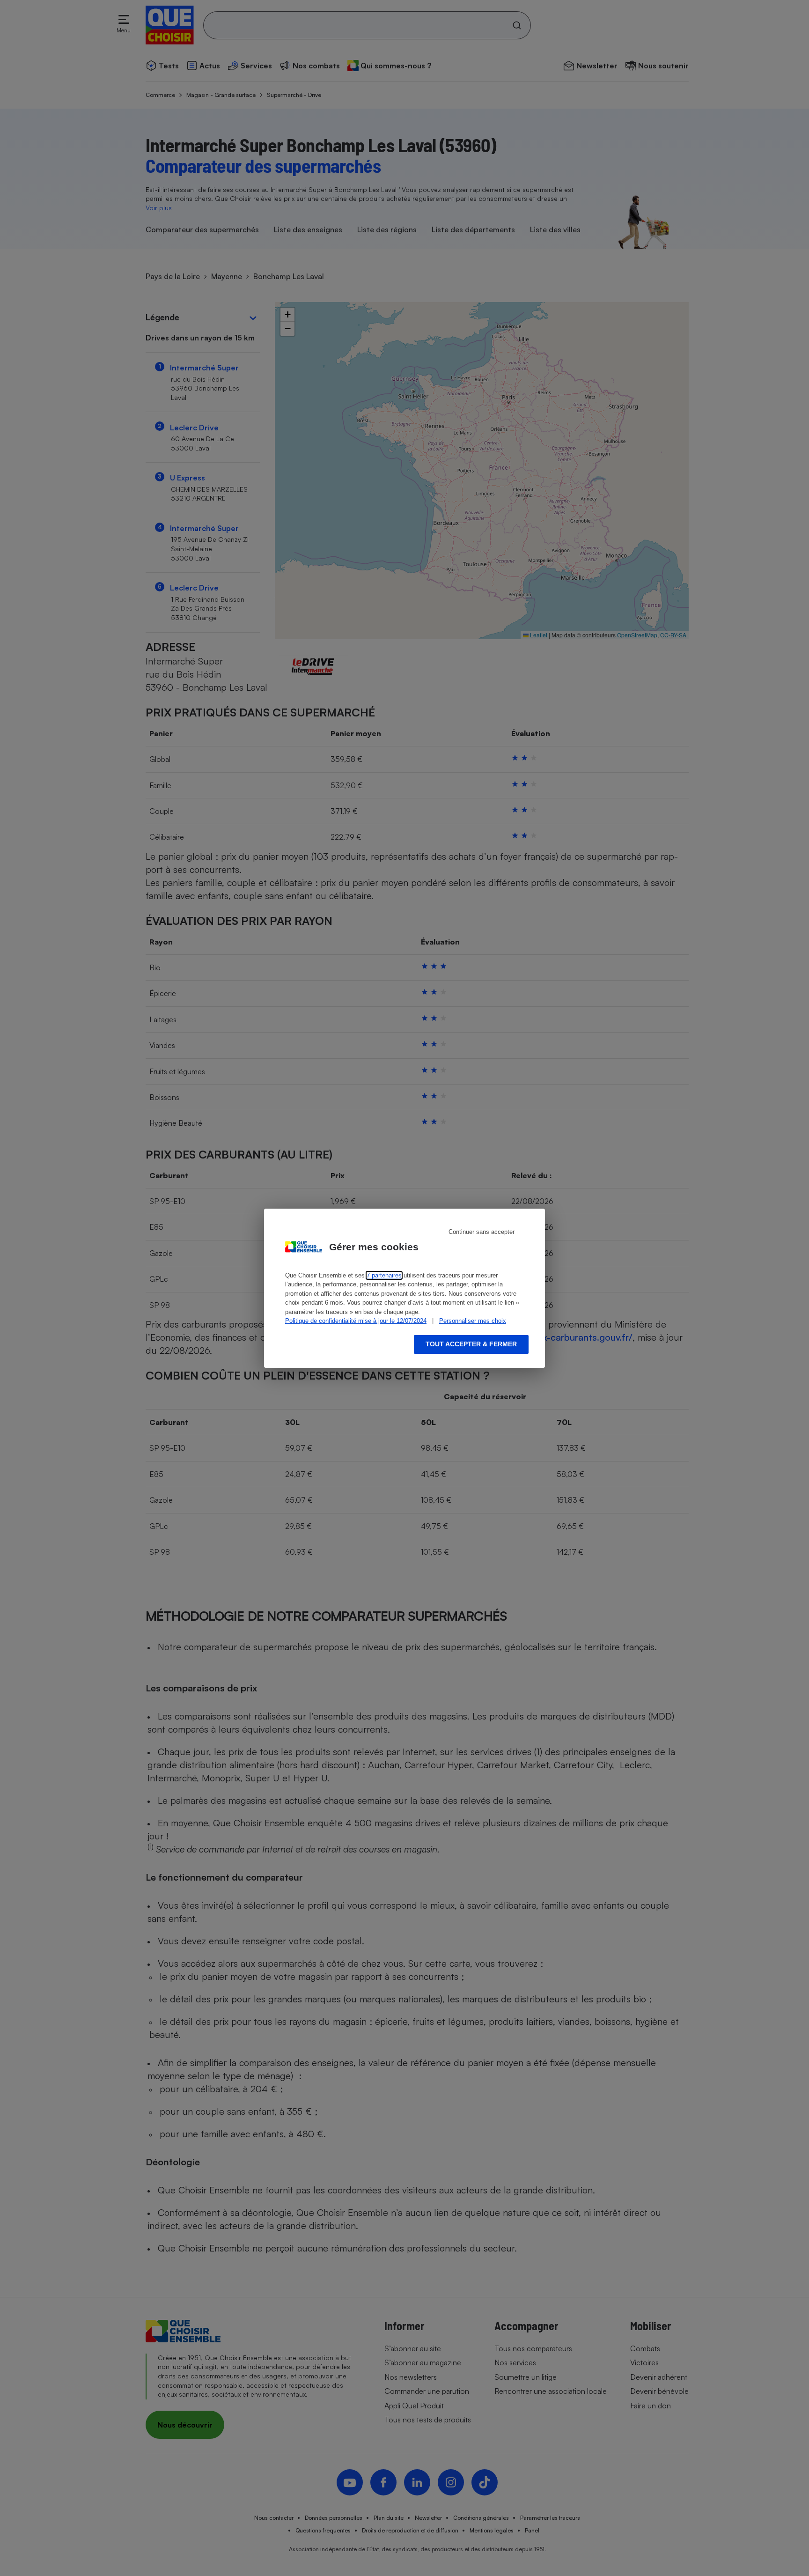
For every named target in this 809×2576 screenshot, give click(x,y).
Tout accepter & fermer (471, 1344)
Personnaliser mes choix (473, 1321)
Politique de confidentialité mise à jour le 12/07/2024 (356, 1321)
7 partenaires (384, 1275)
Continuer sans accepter (482, 1232)
